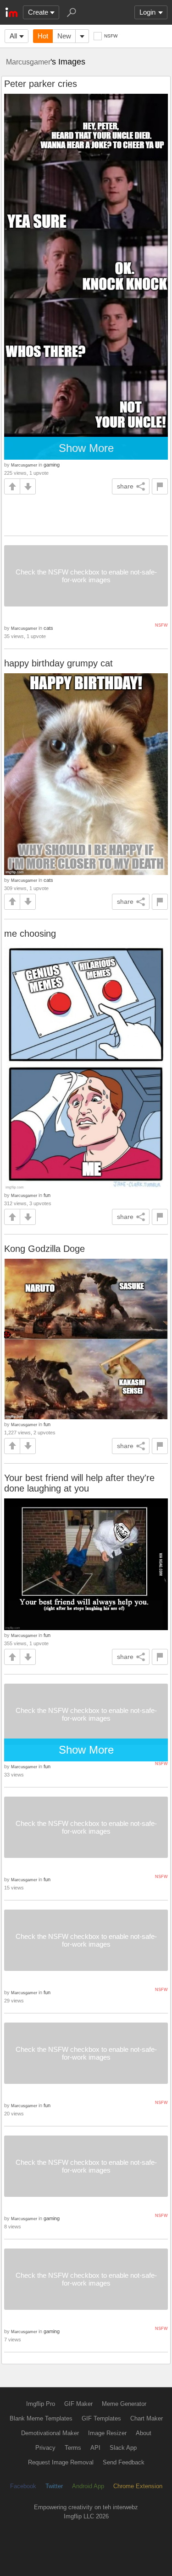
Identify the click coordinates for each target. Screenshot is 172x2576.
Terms (73, 2448)
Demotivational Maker (50, 2433)
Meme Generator (124, 2404)
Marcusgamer (28, 62)
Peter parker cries (41, 84)
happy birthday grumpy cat (58, 663)
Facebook (23, 2486)
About (144, 2433)
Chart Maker (147, 2418)
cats (48, 628)
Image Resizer (107, 2433)
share (125, 486)
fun (47, 1195)
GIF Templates (101, 2418)
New (64, 36)
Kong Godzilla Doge (44, 1249)
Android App (88, 2486)
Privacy (45, 2448)
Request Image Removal (61, 2462)
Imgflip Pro (41, 2404)
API (95, 2448)
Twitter (54, 2486)
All (13, 36)
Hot (43, 36)
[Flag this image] (160, 486)
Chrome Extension (138, 2486)
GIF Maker (78, 2404)
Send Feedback (124, 2462)
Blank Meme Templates (41, 2418)
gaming (52, 465)
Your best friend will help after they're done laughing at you (79, 1483)
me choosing (30, 934)
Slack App (123, 2448)
